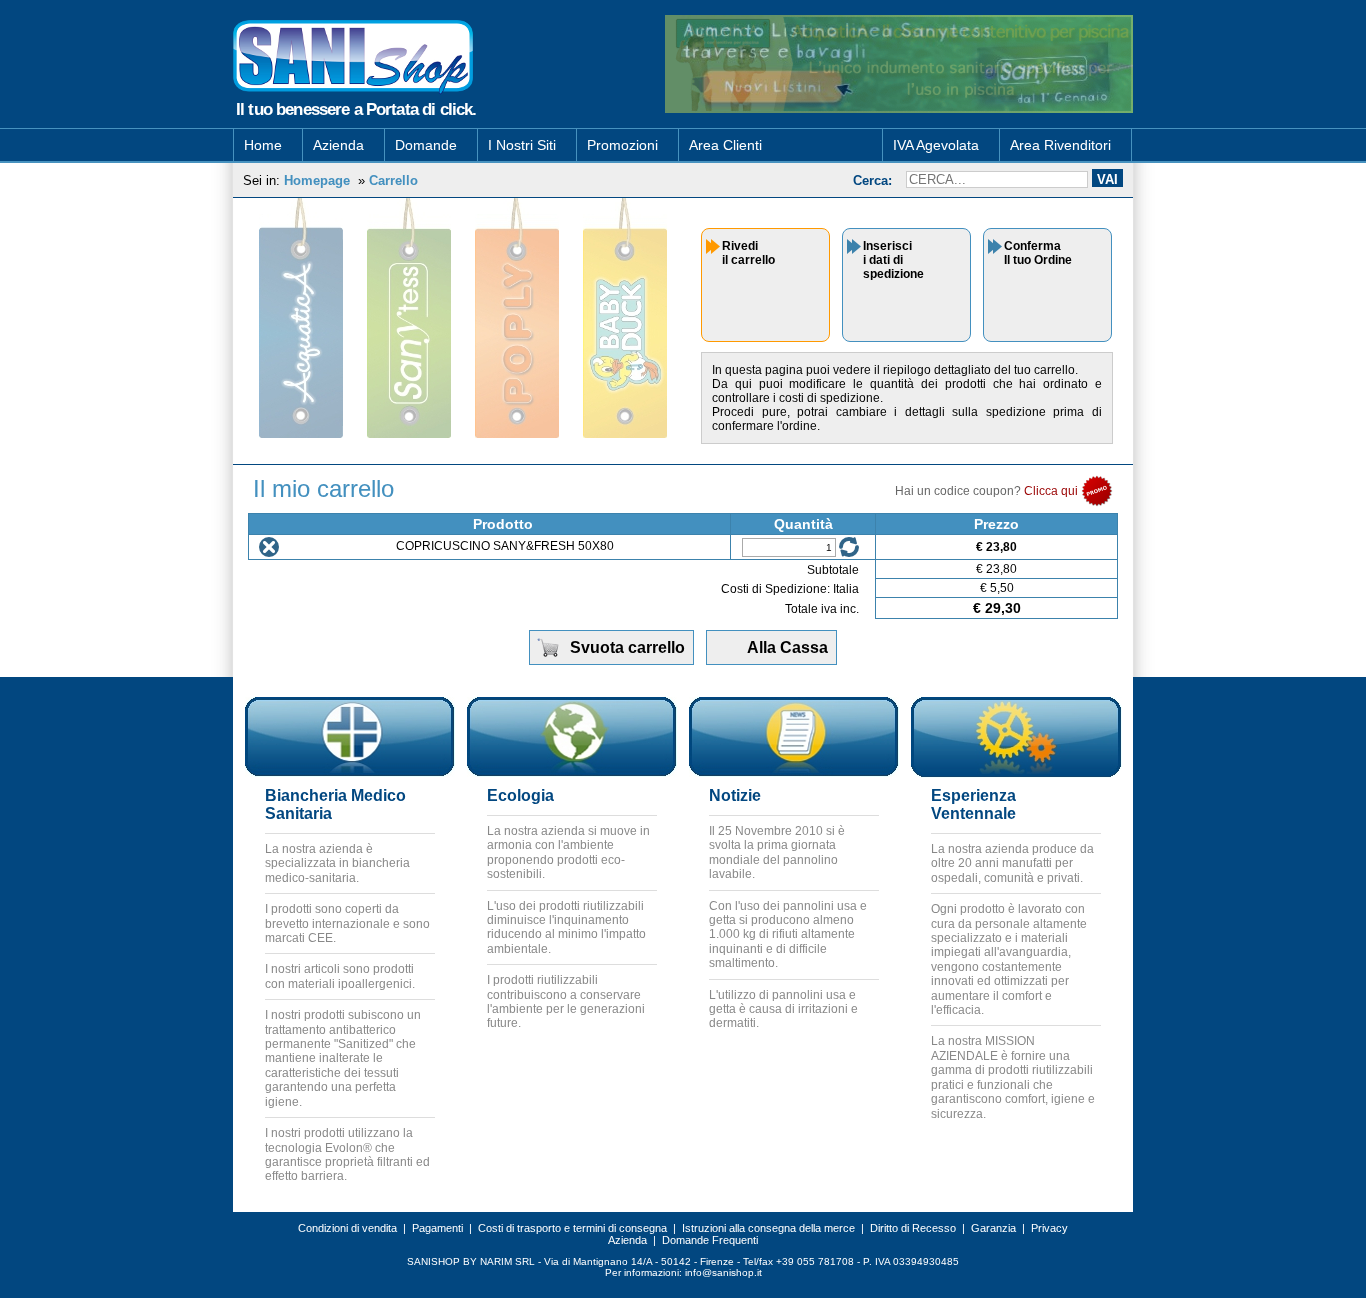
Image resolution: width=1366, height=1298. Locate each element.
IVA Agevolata (936, 145)
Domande (426, 145)
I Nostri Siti (522, 145)
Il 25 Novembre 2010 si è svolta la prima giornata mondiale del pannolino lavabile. (777, 852)
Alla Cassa (787, 647)
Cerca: (872, 180)
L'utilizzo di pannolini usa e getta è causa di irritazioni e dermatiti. (783, 1009)
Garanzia (993, 1228)
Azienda (338, 145)
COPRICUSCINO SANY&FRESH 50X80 (505, 546)
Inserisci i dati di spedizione (893, 260)
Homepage (317, 180)
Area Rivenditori (1060, 145)
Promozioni (622, 145)
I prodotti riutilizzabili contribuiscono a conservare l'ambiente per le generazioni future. (566, 1001)
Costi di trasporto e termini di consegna (572, 1228)
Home (263, 145)
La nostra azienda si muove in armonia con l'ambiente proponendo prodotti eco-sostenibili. (568, 852)
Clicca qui (1052, 491)
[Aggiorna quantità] (849, 547)
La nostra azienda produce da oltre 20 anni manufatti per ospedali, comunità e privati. (1012, 863)
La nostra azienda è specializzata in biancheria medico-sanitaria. (337, 863)
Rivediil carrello (748, 253)
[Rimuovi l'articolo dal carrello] (269, 547)
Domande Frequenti (710, 1240)
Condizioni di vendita (347, 1228)
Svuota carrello (627, 647)
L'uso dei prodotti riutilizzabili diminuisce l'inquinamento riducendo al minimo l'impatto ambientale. (566, 927)
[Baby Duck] (625, 318)
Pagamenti (437, 1228)
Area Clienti (725, 145)
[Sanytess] (409, 318)
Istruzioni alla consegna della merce (768, 1228)
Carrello (393, 180)
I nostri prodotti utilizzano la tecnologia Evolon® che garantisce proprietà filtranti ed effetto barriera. (347, 1154)
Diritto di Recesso (913, 1228)
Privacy (1049, 1228)
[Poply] (517, 318)
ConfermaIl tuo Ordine (1038, 253)
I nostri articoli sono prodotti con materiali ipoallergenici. (340, 976)
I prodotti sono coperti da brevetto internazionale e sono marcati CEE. (347, 923)
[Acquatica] (301, 318)
